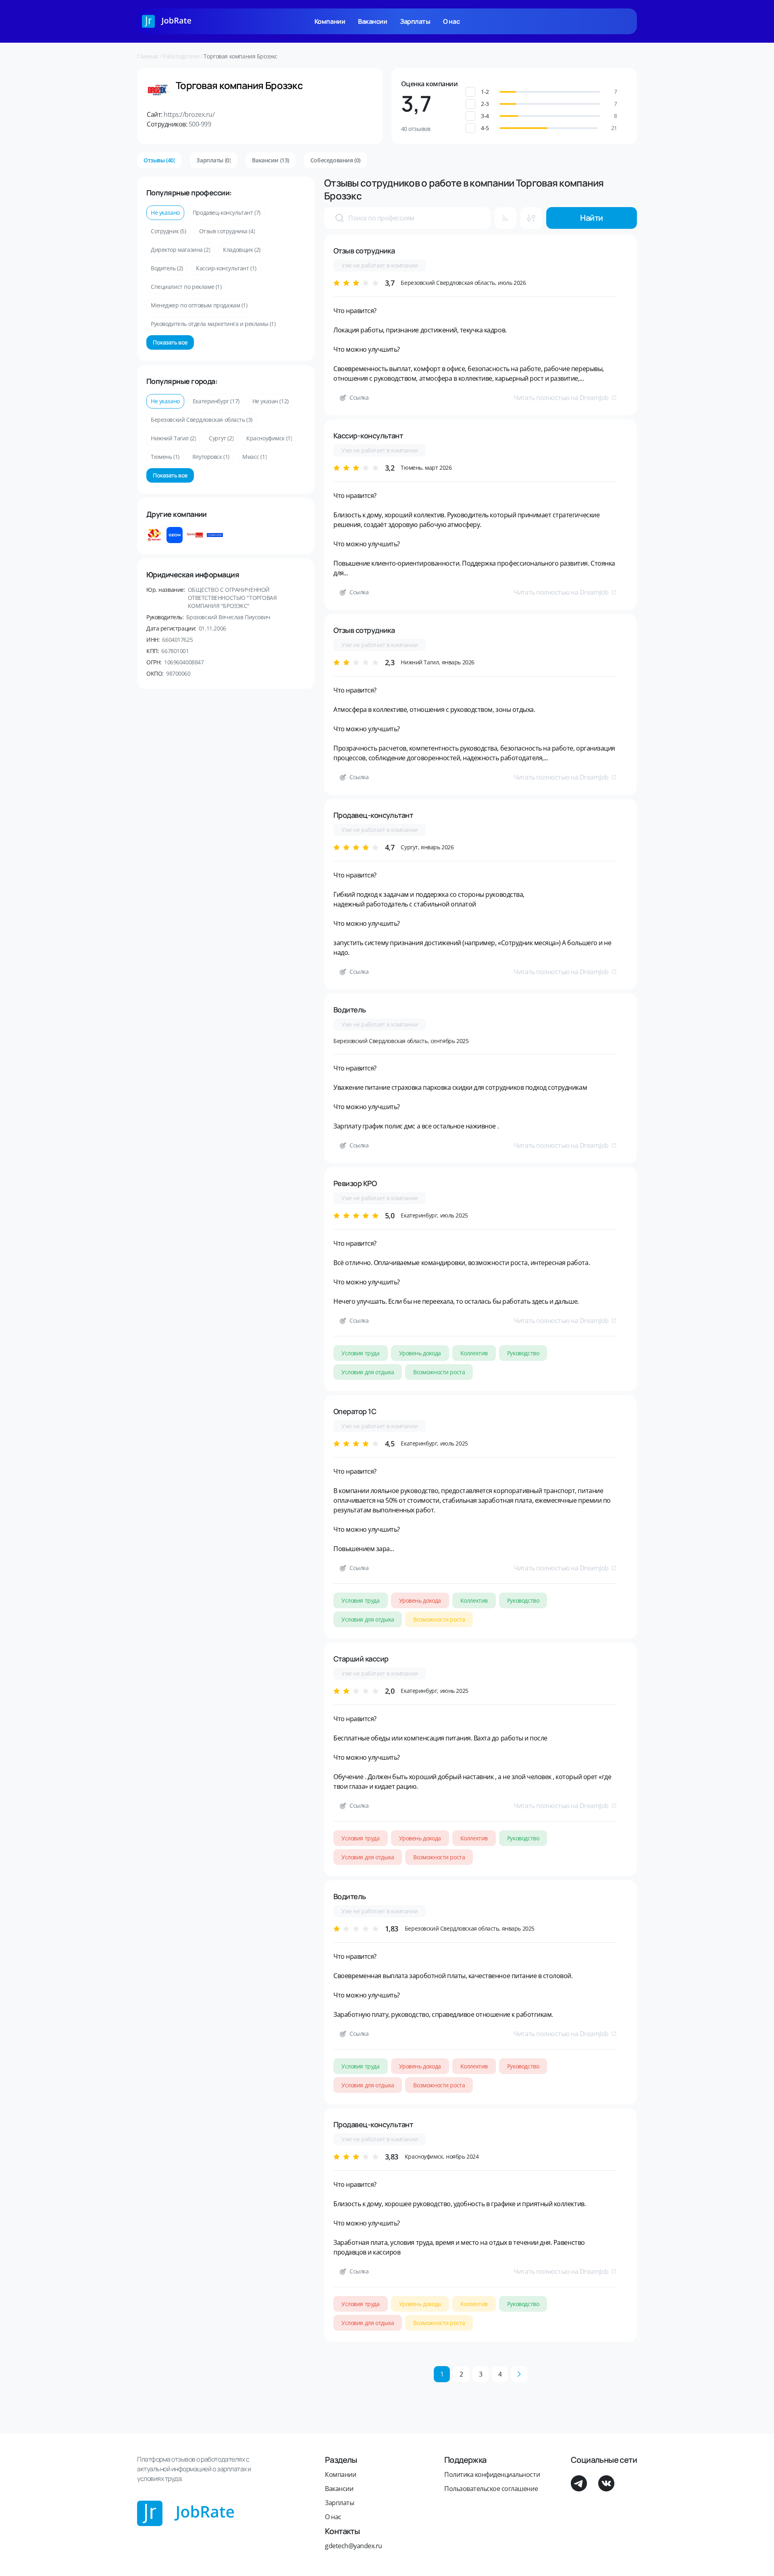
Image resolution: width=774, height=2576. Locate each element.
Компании (330, 21)
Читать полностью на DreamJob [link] (561, 398)
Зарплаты (415, 21)
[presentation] (339, 218)
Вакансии (372, 21)
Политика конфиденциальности (492, 2474)
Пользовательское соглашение (491, 2489)
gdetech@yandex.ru (354, 2546)
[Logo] (167, 21)
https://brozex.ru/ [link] (189, 114)
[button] (550, 92)
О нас (451, 21)
